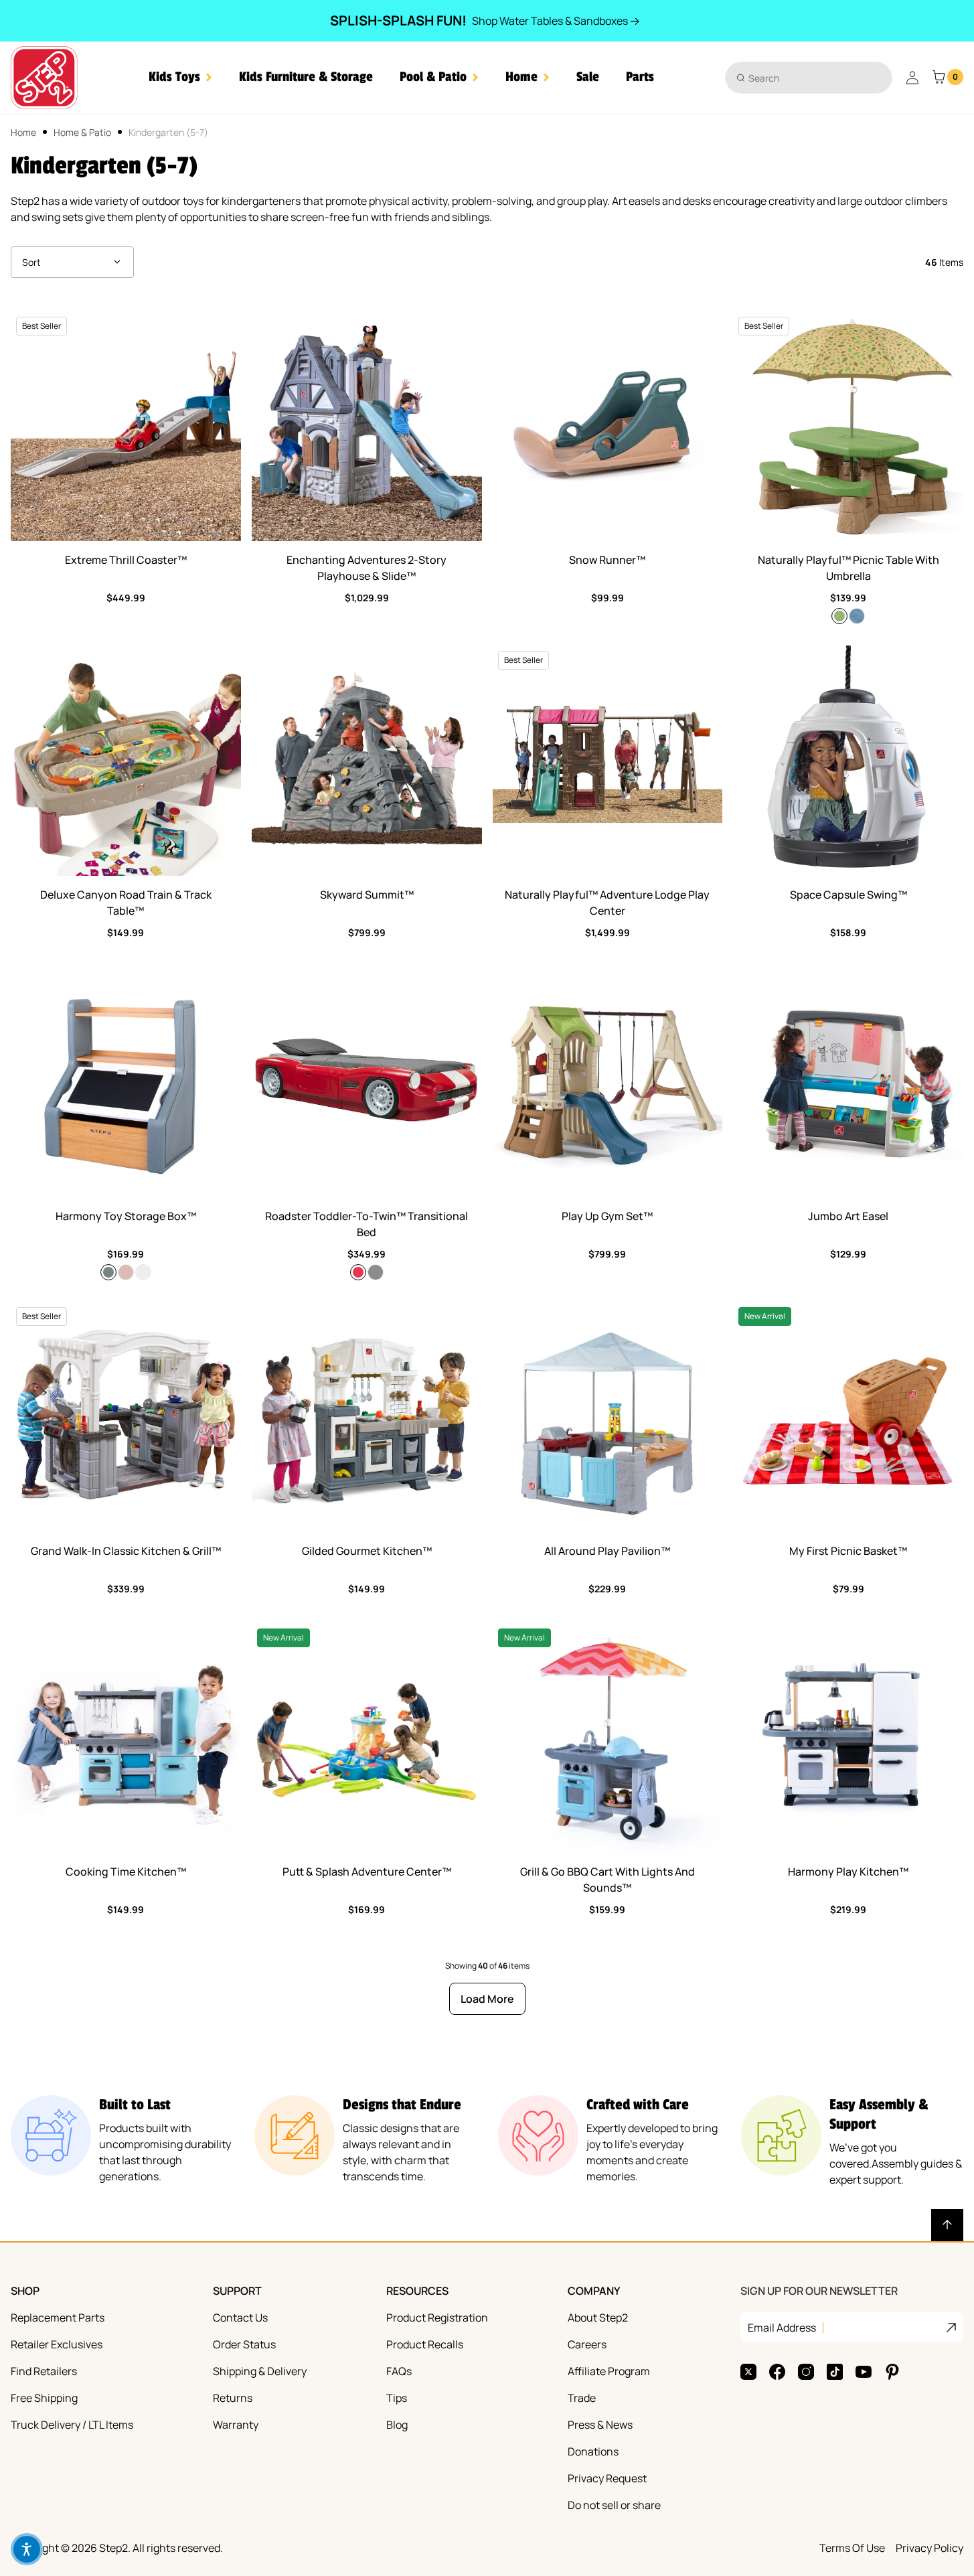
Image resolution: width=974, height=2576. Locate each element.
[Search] (741, 77)
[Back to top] (947, 2225)
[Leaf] (839, 616)
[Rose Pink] (126, 1272)
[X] (748, 2372)
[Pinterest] (892, 2372)
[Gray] (376, 1272)
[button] (180, 77)
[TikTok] (835, 2372)
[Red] (358, 1272)
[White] (143, 1272)
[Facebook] (777, 2372)
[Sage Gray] (108, 1272)
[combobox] (809, 78)
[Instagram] (806, 2372)
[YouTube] (864, 2372)
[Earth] (857, 616)
